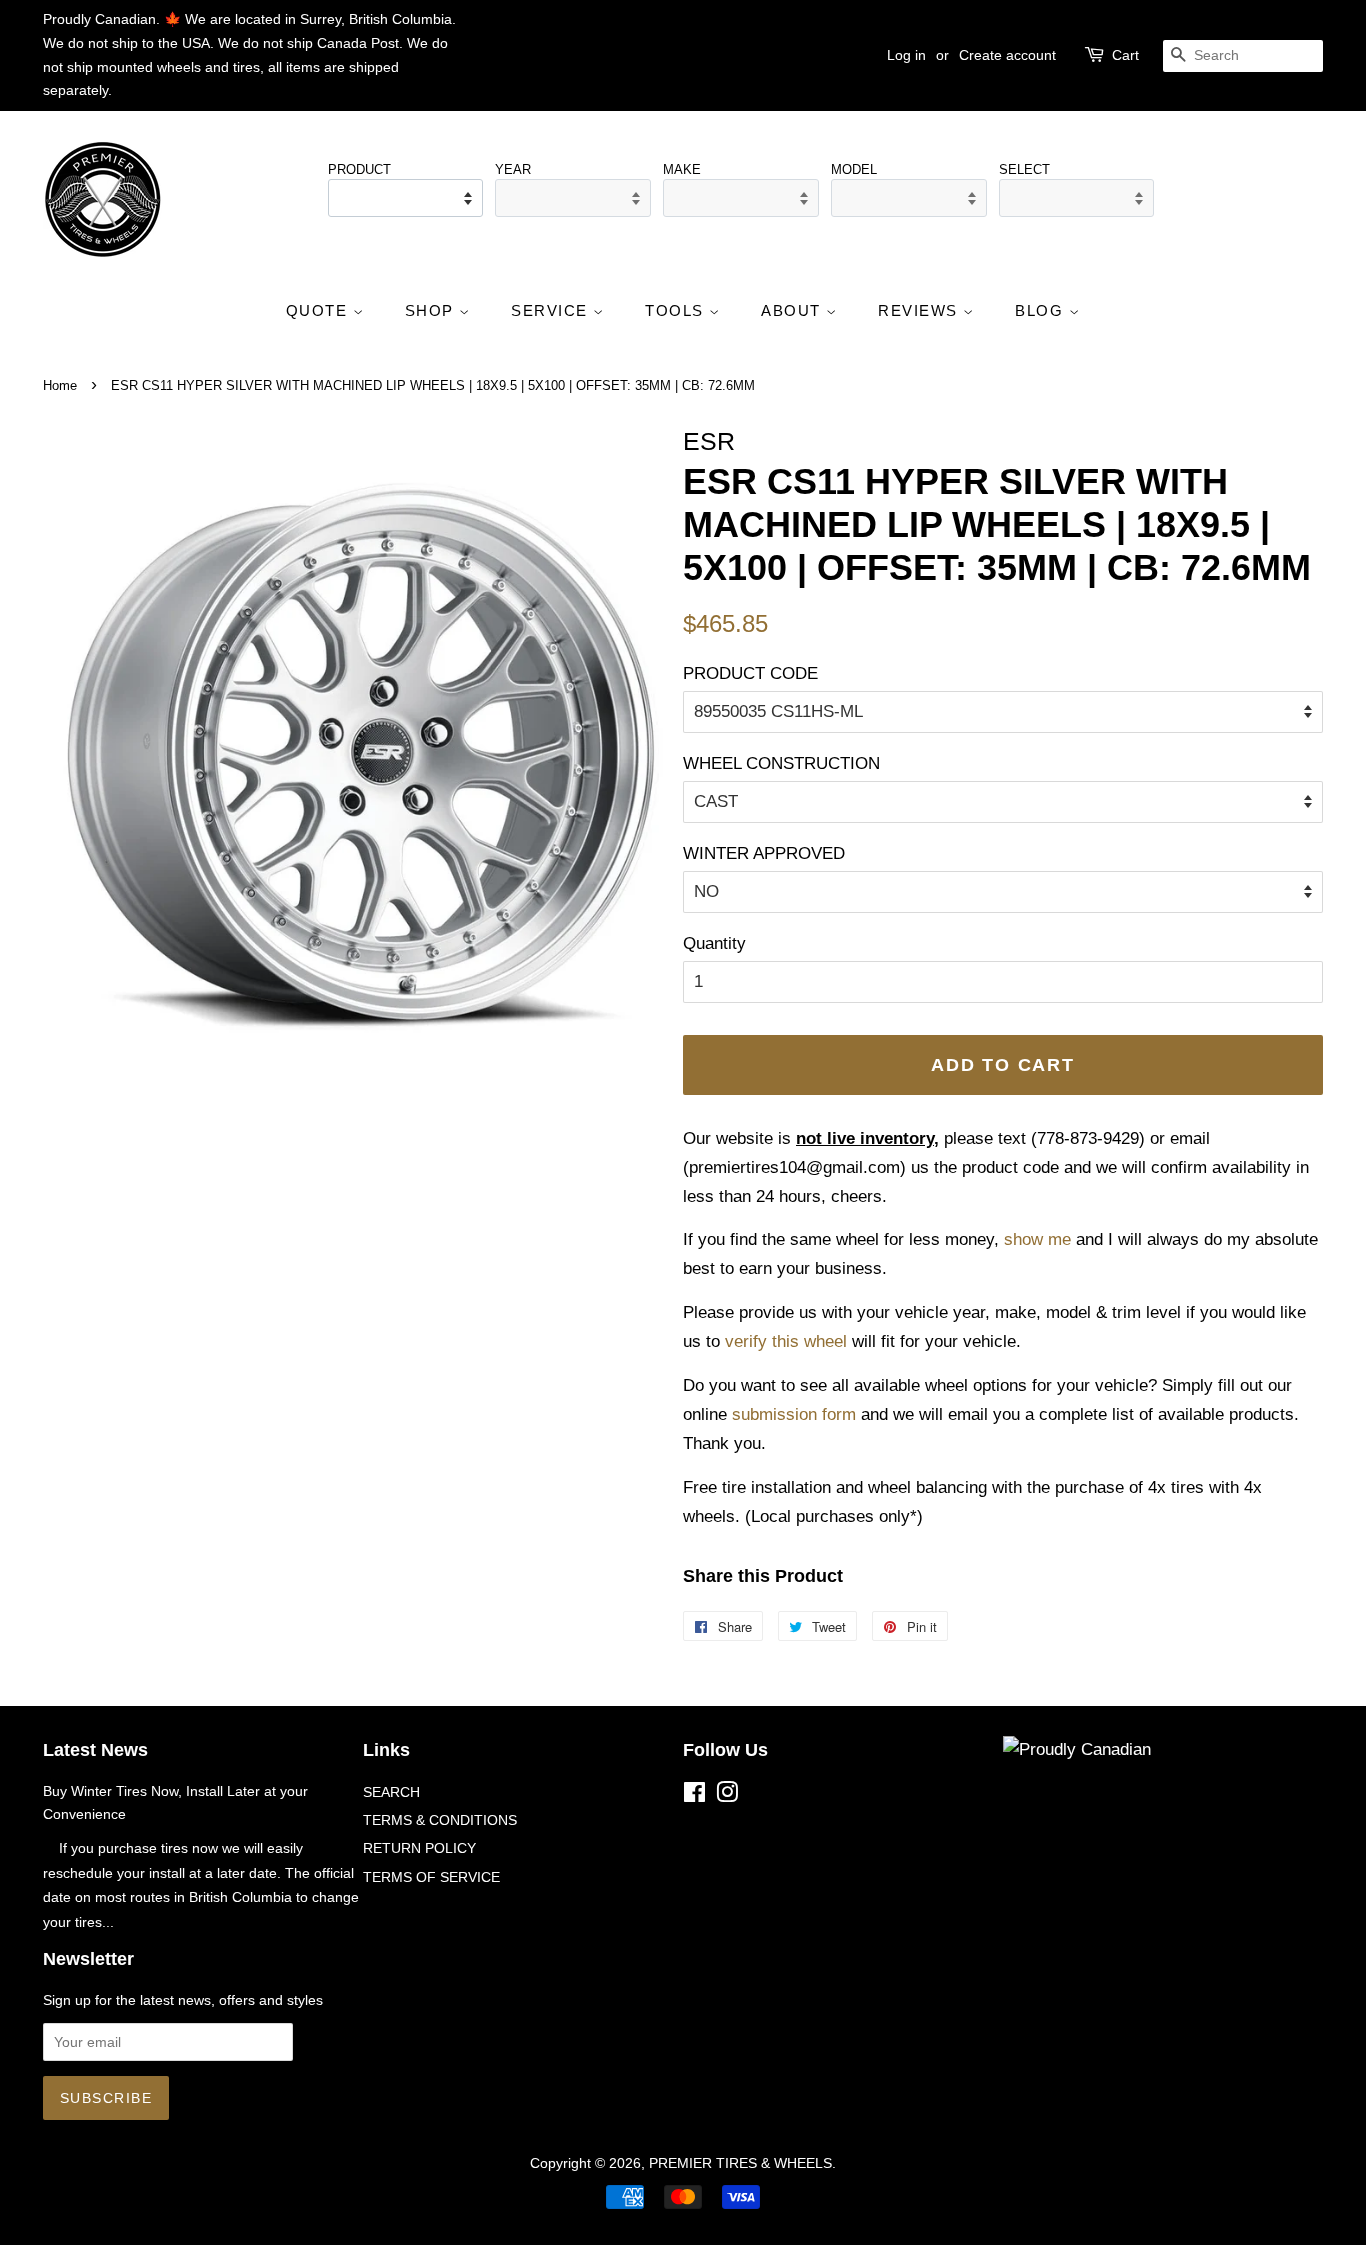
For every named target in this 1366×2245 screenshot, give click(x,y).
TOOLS (677, 310)
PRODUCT (359, 169)
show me (1037, 1239)
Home (60, 385)
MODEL (854, 169)
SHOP (432, 310)
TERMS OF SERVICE (431, 1877)
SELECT (1024, 169)
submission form (794, 1414)
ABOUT (793, 310)
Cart (1125, 55)
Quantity (714, 943)
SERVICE (552, 310)
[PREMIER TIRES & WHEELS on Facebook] (694, 1796)
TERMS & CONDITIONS (440, 1820)
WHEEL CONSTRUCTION (781, 763)
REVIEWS (920, 310)
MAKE (682, 169)
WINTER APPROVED (764, 853)
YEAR (513, 169)
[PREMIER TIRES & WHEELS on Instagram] (727, 1796)
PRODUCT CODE (750, 673)
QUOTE (319, 310)
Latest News (95, 1750)
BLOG (1042, 310)
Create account (1007, 55)
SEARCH (391, 1792)
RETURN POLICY (419, 1848)
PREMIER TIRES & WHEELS (740, 2163)
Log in (906, 55)
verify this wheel (786, 1341)
